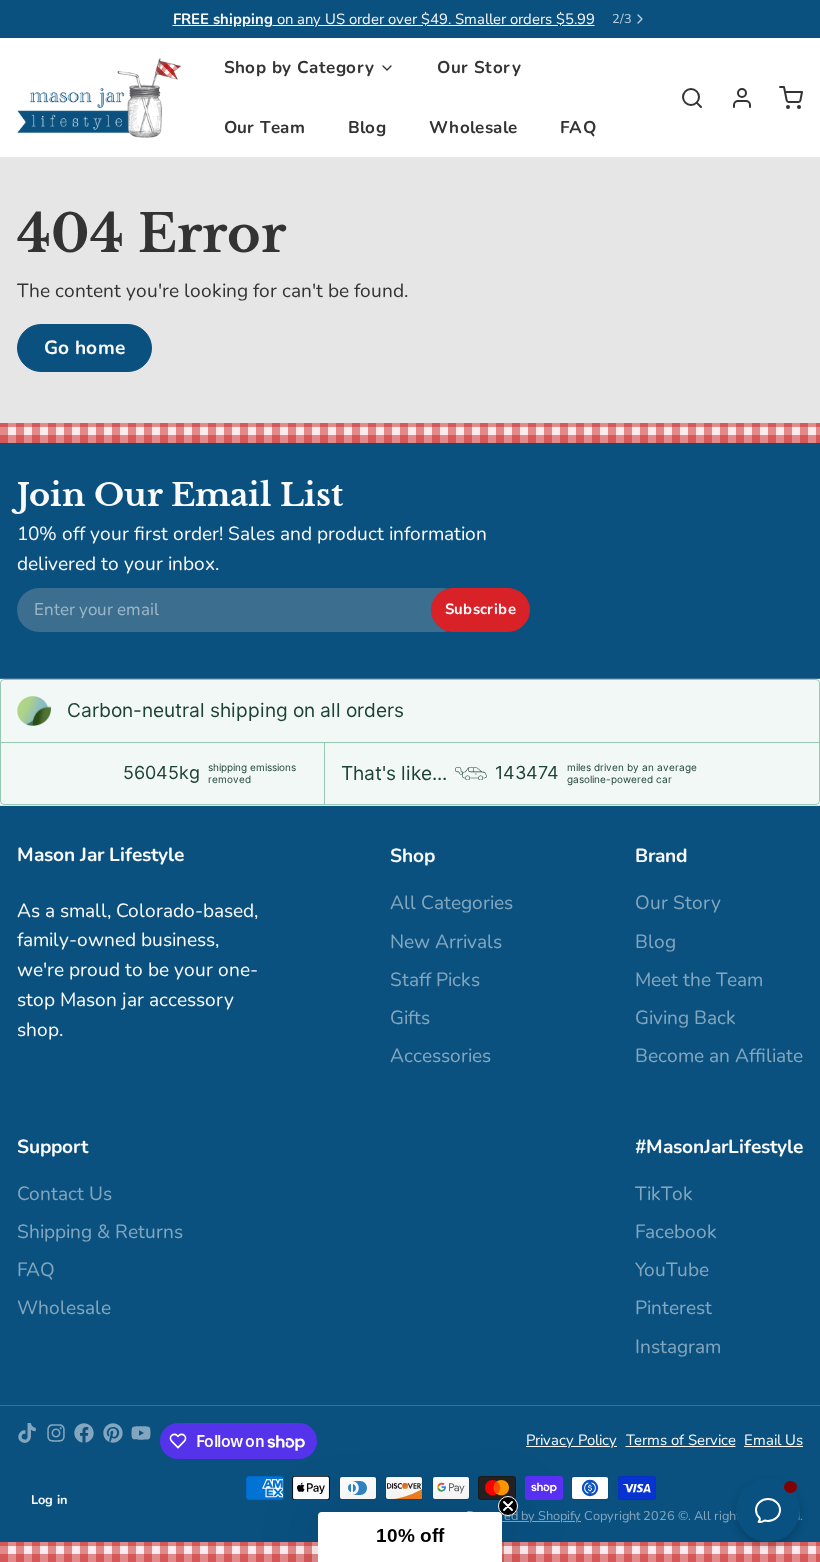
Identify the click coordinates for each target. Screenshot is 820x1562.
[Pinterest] (113, 1441)
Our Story (479, 67)
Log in (49, 1500)
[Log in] (733, 98)
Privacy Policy (571, 1440)
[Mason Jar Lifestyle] (99, 98)
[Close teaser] (508, 1506)
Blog (367, 127)
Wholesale (473, 127)
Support (52, 1147)
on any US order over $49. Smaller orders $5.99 (384, 19)
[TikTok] (27, 1441)
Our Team (264, 127)
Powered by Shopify (523, 1516)
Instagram (678, 1347)
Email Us (773, 1440)
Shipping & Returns (100, 1232)
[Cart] (782, 98)
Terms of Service (681, 1440)
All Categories (451, 903)
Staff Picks (435, 980)
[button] (410, 1537)
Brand (661, 856)
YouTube (672, 1270)
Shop (412, 856)
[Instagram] (56, 1441)
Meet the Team (699, 980)
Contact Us (64, 1194)
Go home (85, 348)
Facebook (676, 1232)
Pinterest (673, 1308)
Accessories (440, 1056)
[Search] (683, 98)
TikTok (664, 1194)
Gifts (410, 1018)
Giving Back (685, 1018)
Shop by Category (299, 67)
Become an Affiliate (719, 1056)
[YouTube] (141, 1441)
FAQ (578, 127)
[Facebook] (84, 1441)
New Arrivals (446, 942)
